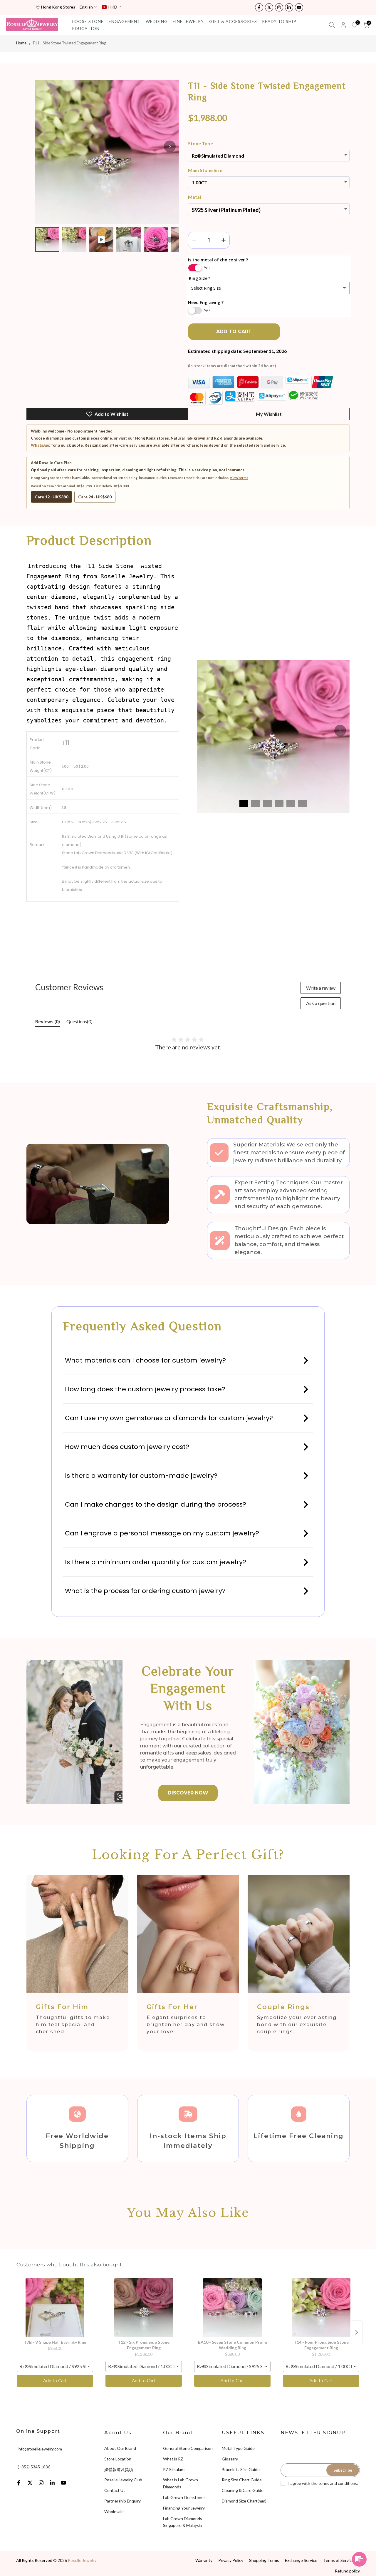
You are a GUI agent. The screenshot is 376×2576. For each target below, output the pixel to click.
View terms (239, 478)
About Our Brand (120, 2448)
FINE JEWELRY (188, 21)
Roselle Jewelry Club (123, 2480)
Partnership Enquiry (122, 2501)
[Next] (170, 146)
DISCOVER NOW (188, 1793)
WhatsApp (41, 445)
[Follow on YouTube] (299, 7)
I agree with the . (323, 2483)
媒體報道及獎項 (119, 2469)
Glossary (230, 2459)
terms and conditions (338, 2483)
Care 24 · (95, 497)
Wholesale (114, 2511)
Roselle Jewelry (82, 2560)
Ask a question (321, 1003)
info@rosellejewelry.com (40, 2449)
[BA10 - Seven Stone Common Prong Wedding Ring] (232, 2308)
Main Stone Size (205, 170)
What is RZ (173, 2459)
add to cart (234, 332)
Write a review (321, 988)
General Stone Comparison (188, 2448)
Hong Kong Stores (58, 7)
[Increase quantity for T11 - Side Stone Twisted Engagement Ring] (224, 240)
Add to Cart (55, 2381)
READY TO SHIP (279, 21)
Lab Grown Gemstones (184, 2497)
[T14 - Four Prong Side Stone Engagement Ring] (321, 2308)
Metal (194, 197)
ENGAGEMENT (125, 21)
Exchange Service (301, 2560)
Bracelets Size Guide (241, 2469)
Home (21, 43)
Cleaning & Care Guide (243, 2490)
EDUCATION (86, 28)
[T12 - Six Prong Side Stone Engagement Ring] (144, 2308)
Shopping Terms (264, 2560)
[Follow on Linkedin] (289, 7)
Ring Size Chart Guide (242, 2480)
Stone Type (200, 143)
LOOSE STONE (88, 21)
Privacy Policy (231, 2560)
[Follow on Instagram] (279, 7)
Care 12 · (51, 497)
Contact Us (115, 2490)
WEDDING (157, 21)
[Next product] (357, 2332)
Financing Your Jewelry (184, 2508)
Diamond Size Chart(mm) (244, 2501)
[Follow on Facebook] (259, 7)
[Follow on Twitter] (269, 7)
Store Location (118, 2459)
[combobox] (55, 2366)
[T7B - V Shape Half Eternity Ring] (55, 2308)
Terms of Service (339, 2560)
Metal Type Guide (238, 2448)
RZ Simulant (174, 2469)
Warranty (204, 2560)
